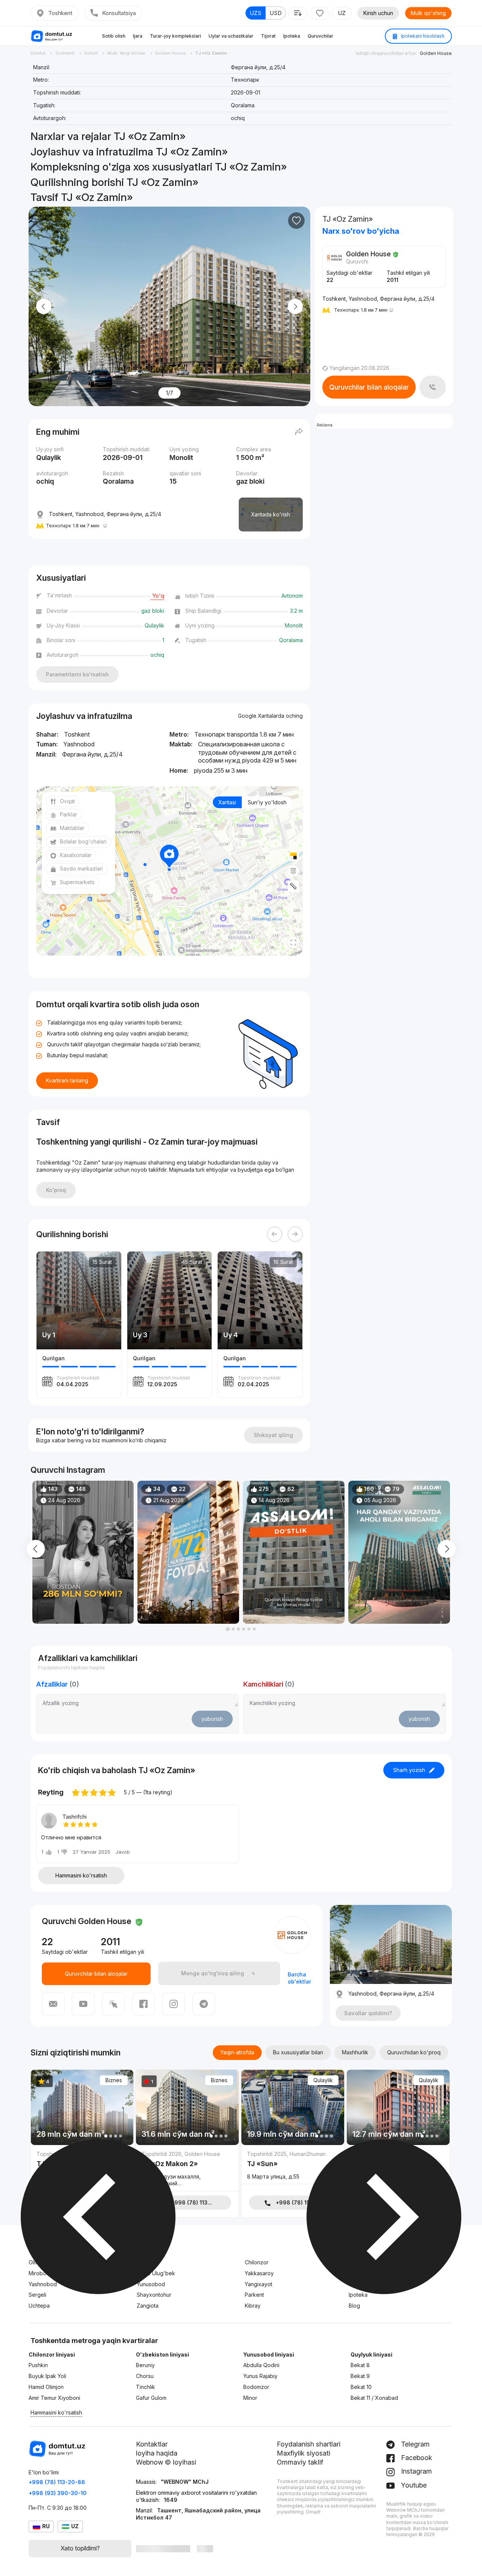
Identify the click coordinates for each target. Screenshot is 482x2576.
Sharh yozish (409, 1770)
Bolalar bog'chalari (83, 841)
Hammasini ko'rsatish (81, 1875)
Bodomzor (256, 2387)
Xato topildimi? (80, 2548)
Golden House (436, 53)
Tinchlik (146, 2387)
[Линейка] (293, 886)
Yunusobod (151, 2284)
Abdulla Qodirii (261, 2365)
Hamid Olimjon (46, 2387)
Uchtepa (39, 2306)
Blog (354, 2306)
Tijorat (268, 36)
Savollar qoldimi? (368, 2013)
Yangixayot (259, 2284)
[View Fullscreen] (293, 942)
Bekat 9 (360, 2376)
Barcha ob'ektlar (299, 1978)
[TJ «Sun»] (293, 2167)
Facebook (416, 2458)
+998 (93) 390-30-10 (58, 2493)
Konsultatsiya (119, 13)
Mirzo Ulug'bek (156, 2273)
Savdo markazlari (81, 869)
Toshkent (60, 13)
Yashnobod (43, 2284)
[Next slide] (295, 307)
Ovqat (67, 801)
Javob (123, 1852)
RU (46, 2526)
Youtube (413, 2485)
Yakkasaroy (259, 2273)
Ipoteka (292, 36)
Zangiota (148, 2306)
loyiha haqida (157, 2453)
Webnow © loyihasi (166, 2462)
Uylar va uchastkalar (231, 36)
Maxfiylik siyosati (304, 2453)
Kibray (253, 2306)
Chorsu (145, 2376)
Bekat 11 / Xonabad (374, 2398)
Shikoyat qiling (273, 1435)
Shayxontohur (154, 2295)
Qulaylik (323, 2080)
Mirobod (39, 2273)
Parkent (254, 2295)
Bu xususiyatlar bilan (298, 2052)
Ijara (138, 36)
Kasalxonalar (76, 855)
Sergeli (37, 2295)
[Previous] (275, 1234)
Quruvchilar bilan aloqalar (369, 387)
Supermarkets (77, 882)
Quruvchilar (320, 36)
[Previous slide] (44, 307)
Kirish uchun (378, 13)
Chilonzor (257, 2262)
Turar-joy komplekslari (175, 36)
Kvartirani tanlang (67, 1080)
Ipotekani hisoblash (422, 36)
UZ (342, 13)
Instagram (416, 2471)
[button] (228, 1629)
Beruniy (145, 2365)
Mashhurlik (355, 2052)
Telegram (414, 2444)
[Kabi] (296, 221)
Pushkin (38, 2365)
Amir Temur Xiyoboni (54, 2398)
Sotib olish (114, 36)
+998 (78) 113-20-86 (57, 2482)
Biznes (114, 2080)
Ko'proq (56, 1190)
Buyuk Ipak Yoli (47, 2376)
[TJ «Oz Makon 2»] (187, 2170)
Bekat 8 (360, 2365)
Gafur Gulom (151, 2398)
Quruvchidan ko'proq (414, 2052)
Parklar (69, 814)
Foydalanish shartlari (309, 2444)
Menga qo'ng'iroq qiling (213, 1973)
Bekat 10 (361, 2387)
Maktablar (72, 828)
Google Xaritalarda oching (270, 716)
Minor (250, 2398)
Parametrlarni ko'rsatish (77, 674)
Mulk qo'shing (428, 13)
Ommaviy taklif (300, 2462)
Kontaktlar (152, 2444)
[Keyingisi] (295, 1234)
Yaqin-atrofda (237, 2052)
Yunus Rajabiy (260, 2376)
